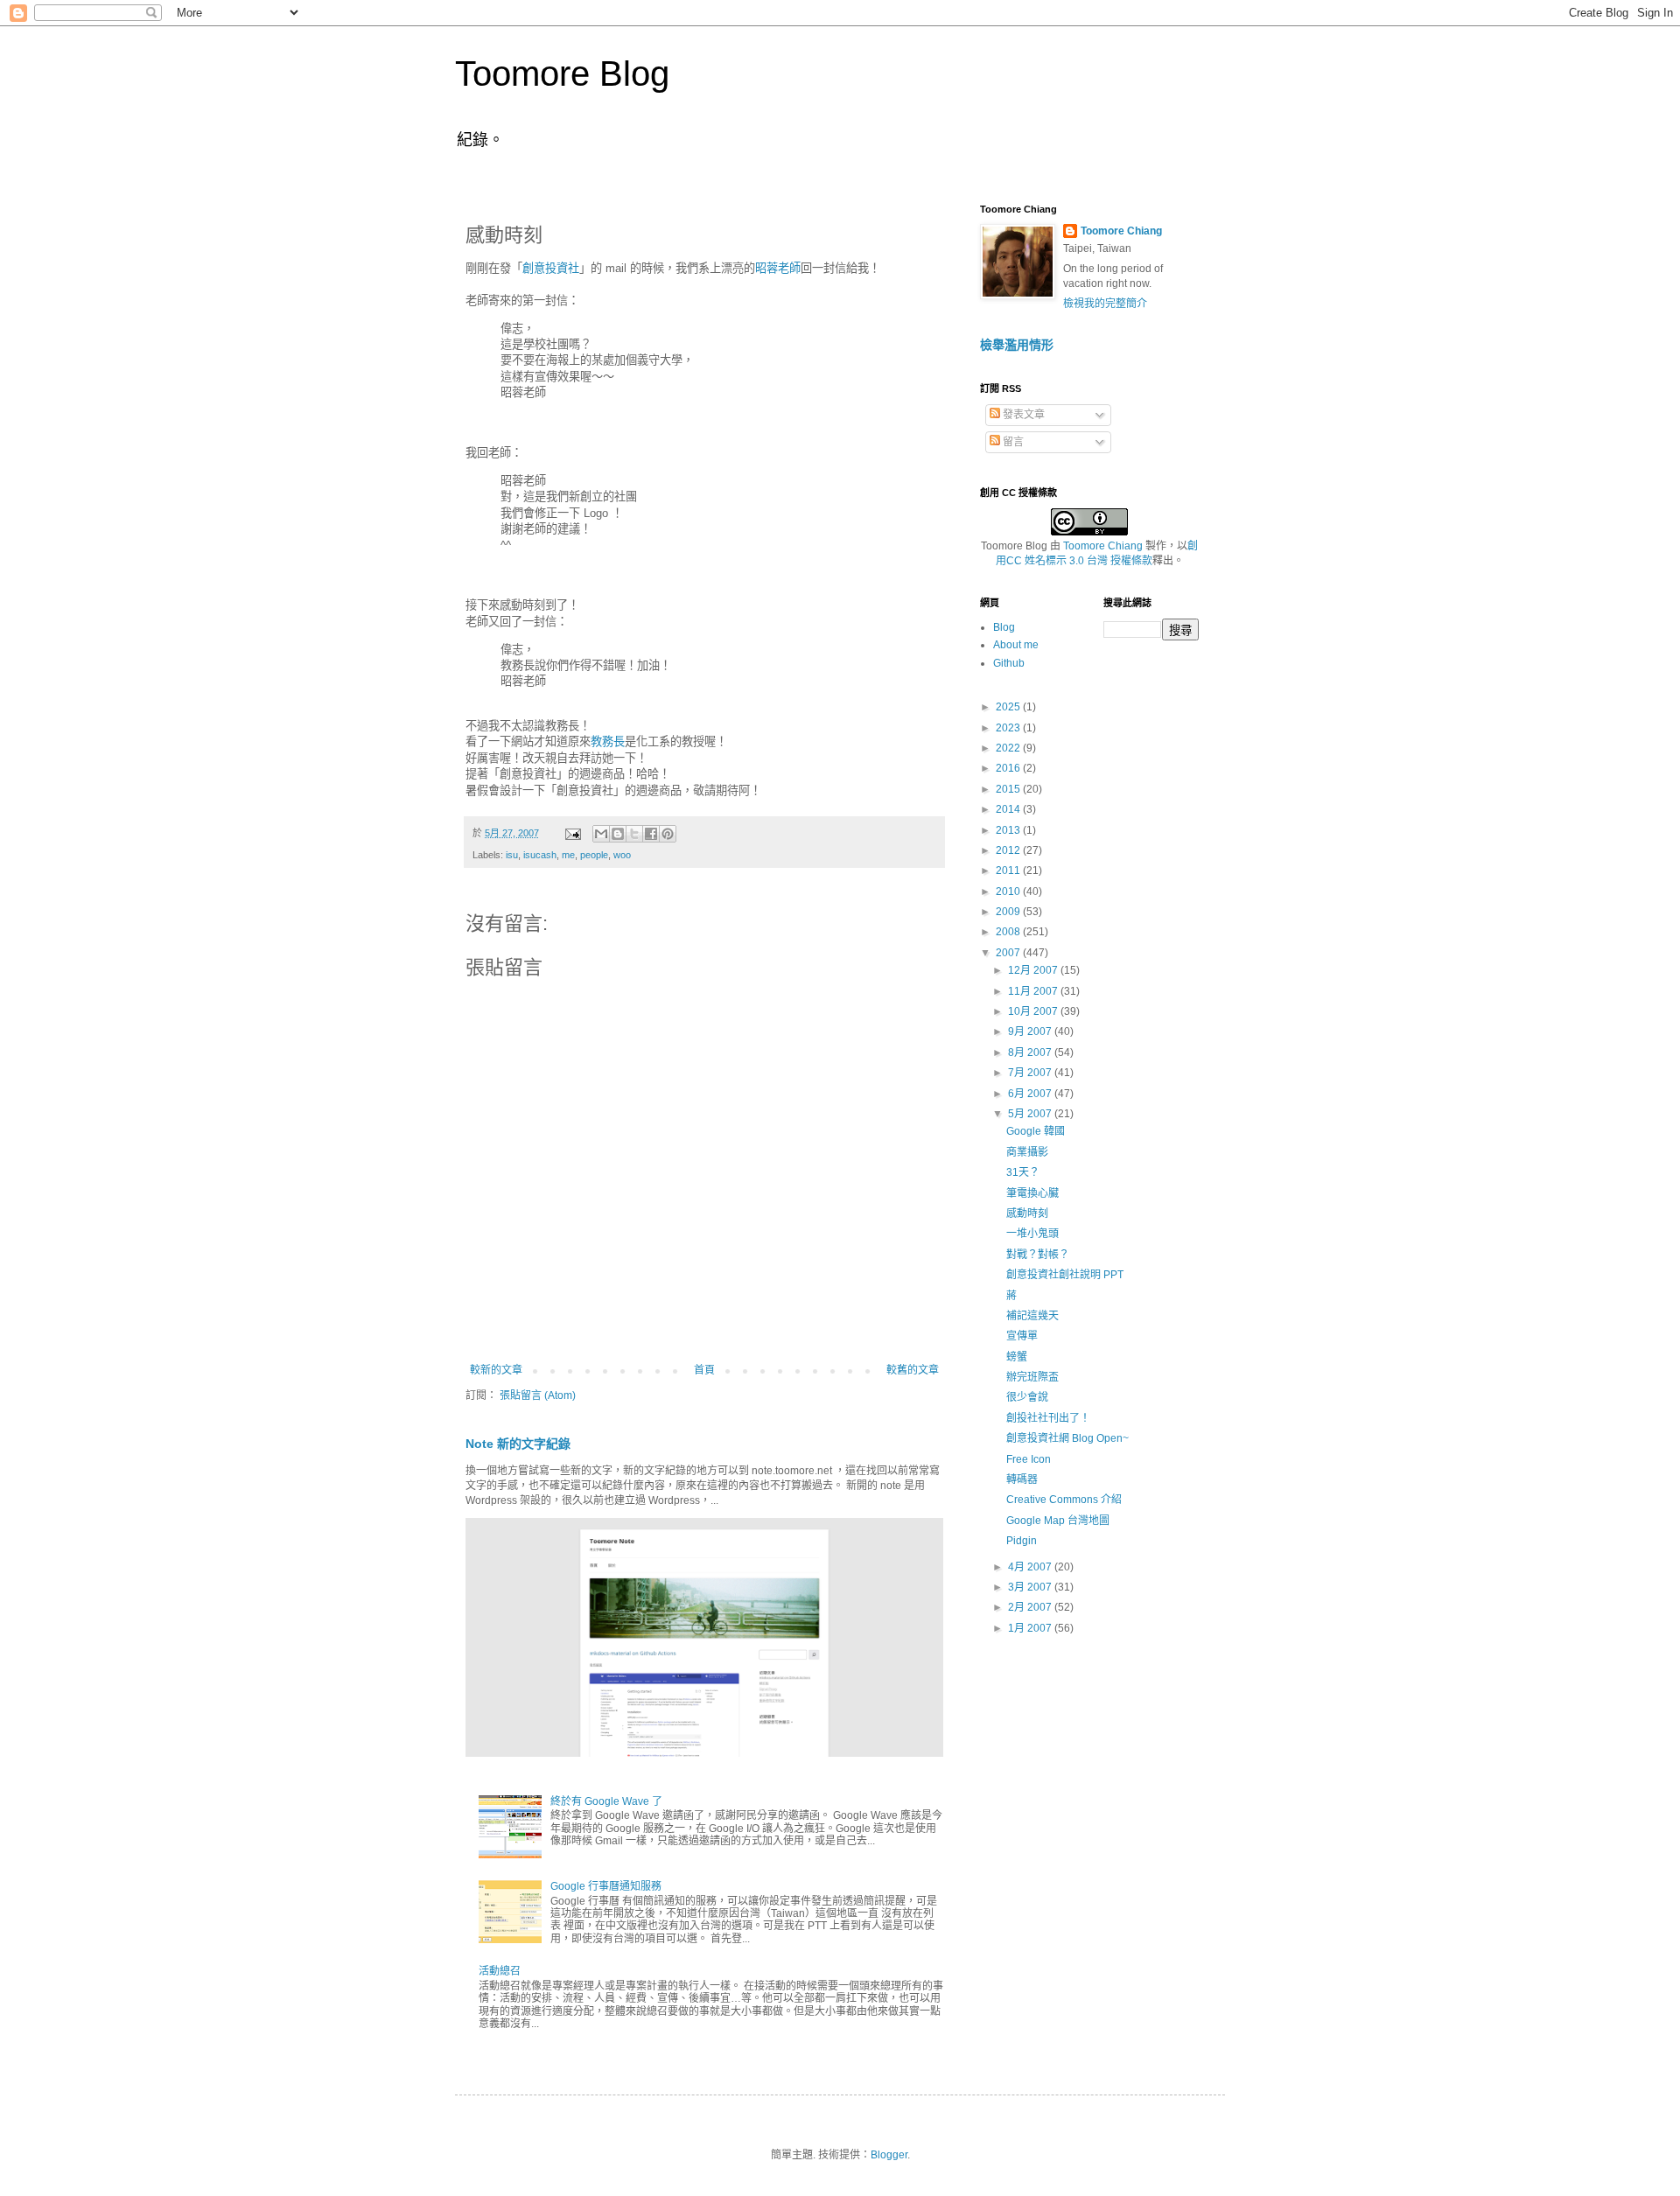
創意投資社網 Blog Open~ (1067, 1438)
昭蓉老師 (778, 268)
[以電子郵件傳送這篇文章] (601, 834)
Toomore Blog (562, 73)
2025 (1009, 707)
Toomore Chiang (1121, 231)
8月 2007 (1031, 1053)
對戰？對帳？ (1038, 1255)
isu (512, 855)
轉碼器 (1022, 1479)
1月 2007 (1031, 1628)
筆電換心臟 (1032, 1193)
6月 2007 (1031, 1094)
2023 (1009, 728)
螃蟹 (1017, 1357)
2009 (1009, 912)
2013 (1009, 830)
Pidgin (1022, 1541)
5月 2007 (1031, 1114)
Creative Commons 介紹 (1064, 1500)
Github (1009, 663)
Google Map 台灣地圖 (1058, 1521)
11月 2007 (1034, 991)
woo (622, 855)
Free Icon (1029, 1459)
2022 (1009, 748)
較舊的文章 (913, 1370)
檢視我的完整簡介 (1105, 304)
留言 (1012, 442)
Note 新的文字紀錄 (518, 1444)
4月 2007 (1031, 1567)
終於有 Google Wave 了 (606, 1801)
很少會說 (1027, 1397)
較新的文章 (496, 1370)
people (594, 855)
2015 (1009, 789)
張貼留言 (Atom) (538, 1395)
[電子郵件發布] (572, 833)
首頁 (704, 1370)
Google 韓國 (1036, 1131)
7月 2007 (1031, 1073)
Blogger (889, 2155)
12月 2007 (1034, 970)
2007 (1009, 953)
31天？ (1023, 1172)
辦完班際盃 (1032, 1377)
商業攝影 (1027, 1152)
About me (1016, 645)
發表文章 (1022, 415)
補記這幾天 (1032, 1316)
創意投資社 (551, 268)
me (568, 855)
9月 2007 (1031, 1032)
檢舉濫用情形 (1017, 345)
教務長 (608, 741)
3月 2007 (1031, 1587)
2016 (1009, 768)
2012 (1009, 850)
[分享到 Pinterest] (668, 834)
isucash (540, 855)
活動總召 (500, 1971)
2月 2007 (1031, 1607)
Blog (1004, 627)
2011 (1009, 871)
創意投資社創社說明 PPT (1065, 1275)
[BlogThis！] (618, 834)
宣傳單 (1022, 1336)
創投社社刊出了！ (1048, 1418)
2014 (1009, 809)
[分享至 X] (634, 834)
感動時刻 (1027, 1213)
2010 (1009, 892)
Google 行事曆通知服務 (606, 1886)
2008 (1009, 932)
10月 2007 (1034, 1011)
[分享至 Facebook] (651, 834)
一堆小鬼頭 (1032, 1234)
